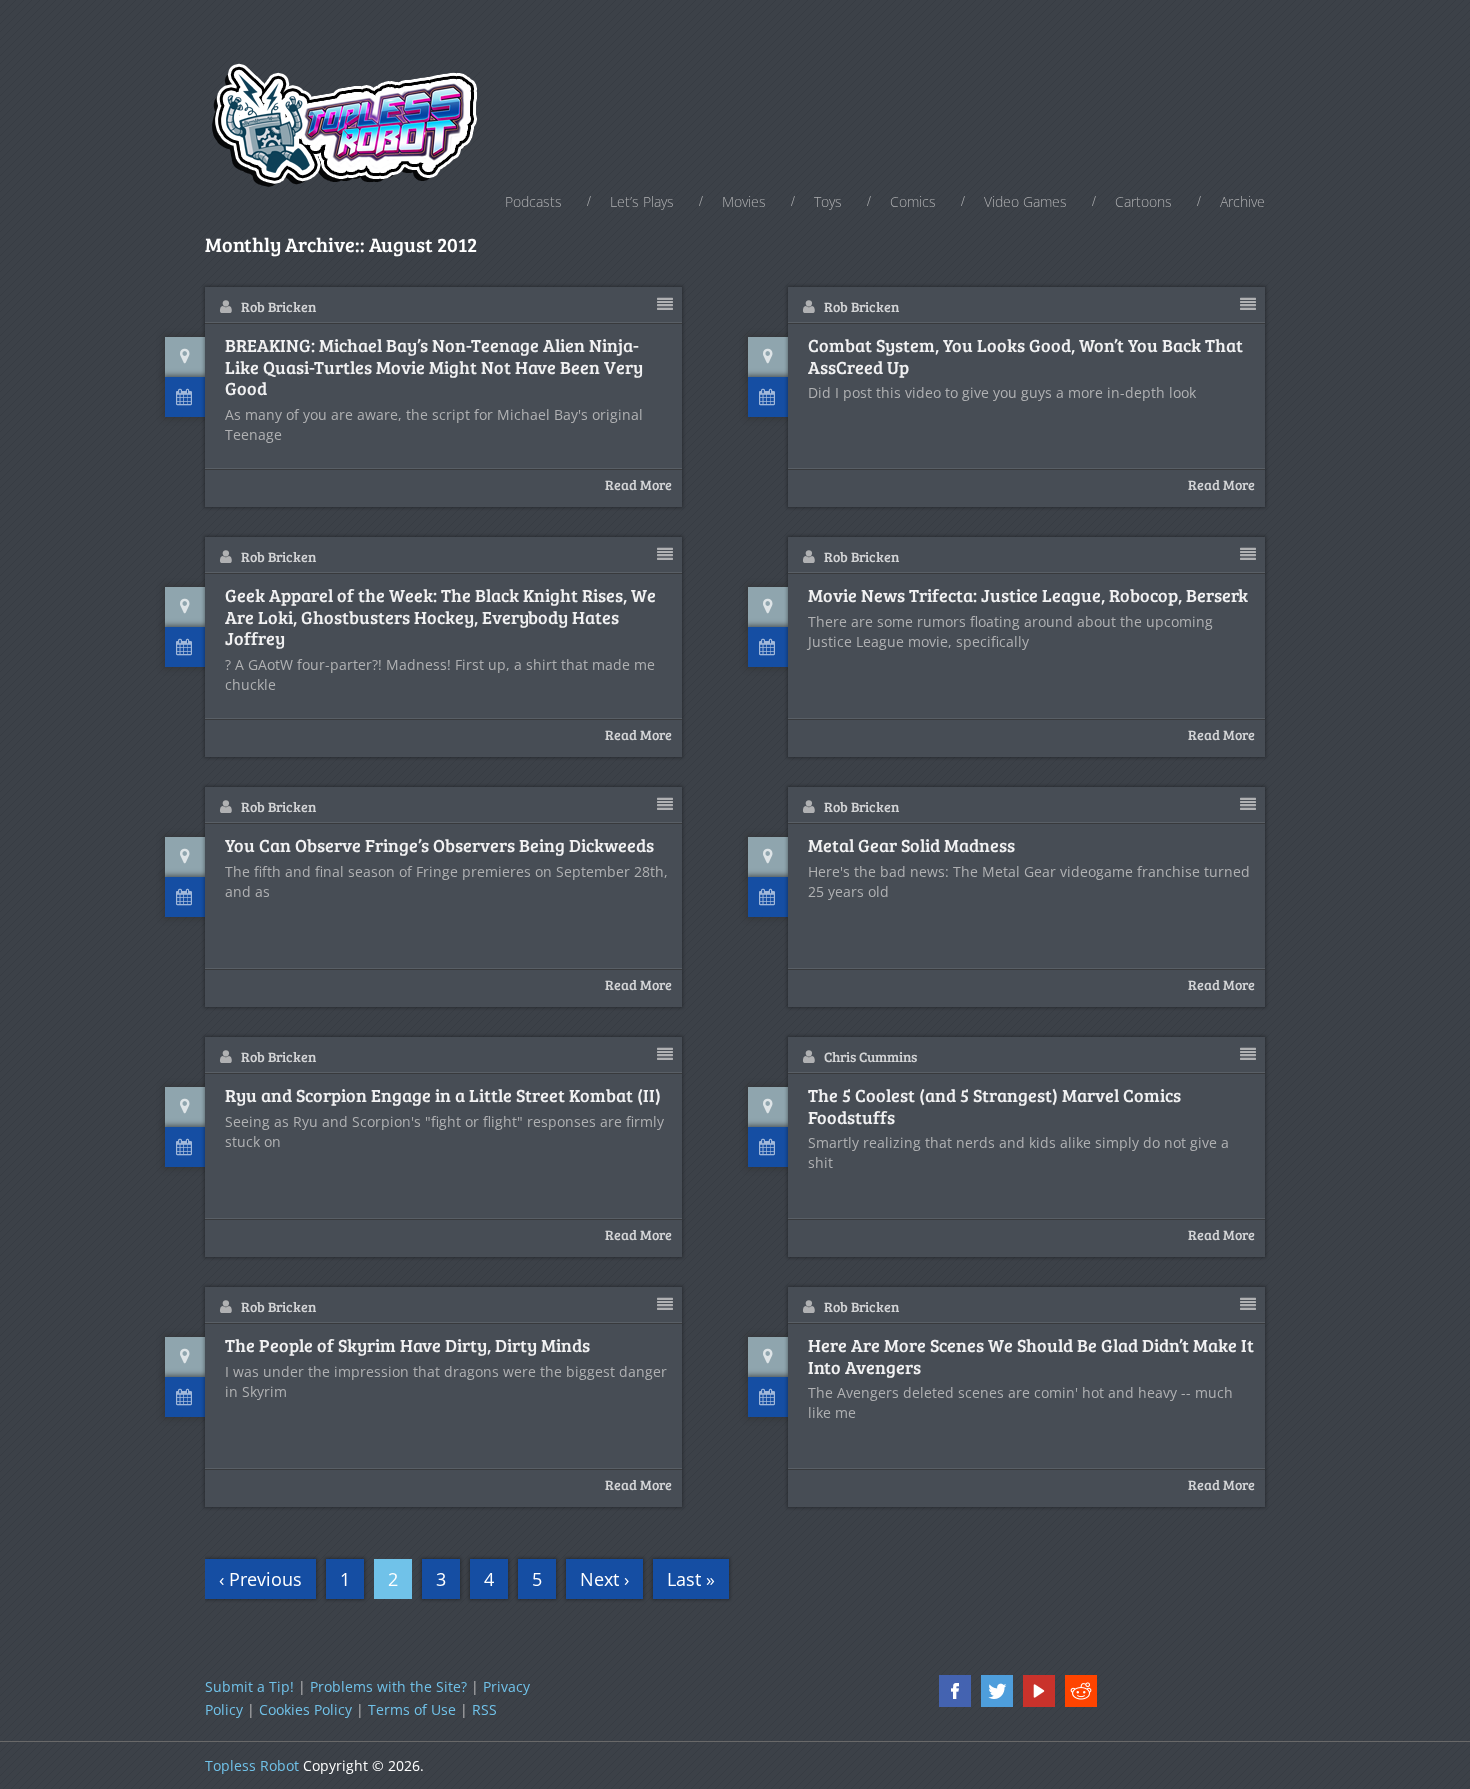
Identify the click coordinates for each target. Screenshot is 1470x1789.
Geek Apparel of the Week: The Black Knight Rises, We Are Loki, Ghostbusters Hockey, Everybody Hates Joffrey (440, 617)
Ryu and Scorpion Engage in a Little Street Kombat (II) (443, 1096)
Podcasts (533, 201)
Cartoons (1143, 201)
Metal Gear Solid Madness (911, 846)
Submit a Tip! (249, 1686)
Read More (638, 484)
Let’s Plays (642, 201)
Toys (828, 201)
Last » (691, 1579)
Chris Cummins (870, 1056)
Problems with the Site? (388, 1686)
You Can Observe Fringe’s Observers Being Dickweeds (439, 846)
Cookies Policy (305, 1709)
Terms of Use (412, 1709)
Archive (1242, 201)
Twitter (997, 1691)
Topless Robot (252, 1765)
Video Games (1025, 201)
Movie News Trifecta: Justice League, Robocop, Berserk (1028, 596)
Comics (913, 201)
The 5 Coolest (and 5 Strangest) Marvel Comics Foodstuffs (994, 1106)
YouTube (1039, 1691)
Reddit (1081, 1691)
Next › (604, 1579)
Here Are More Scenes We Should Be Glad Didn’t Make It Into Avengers (1031, 1356)
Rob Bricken (278, 306)
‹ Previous (260, 1579)
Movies (744, 201)
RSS (484, 1709)
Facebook (955, 1691)
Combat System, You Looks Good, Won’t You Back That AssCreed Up (1025, 356)
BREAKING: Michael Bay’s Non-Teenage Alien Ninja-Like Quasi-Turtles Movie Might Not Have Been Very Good (434, 367)
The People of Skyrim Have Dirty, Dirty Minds (407, 1346)
